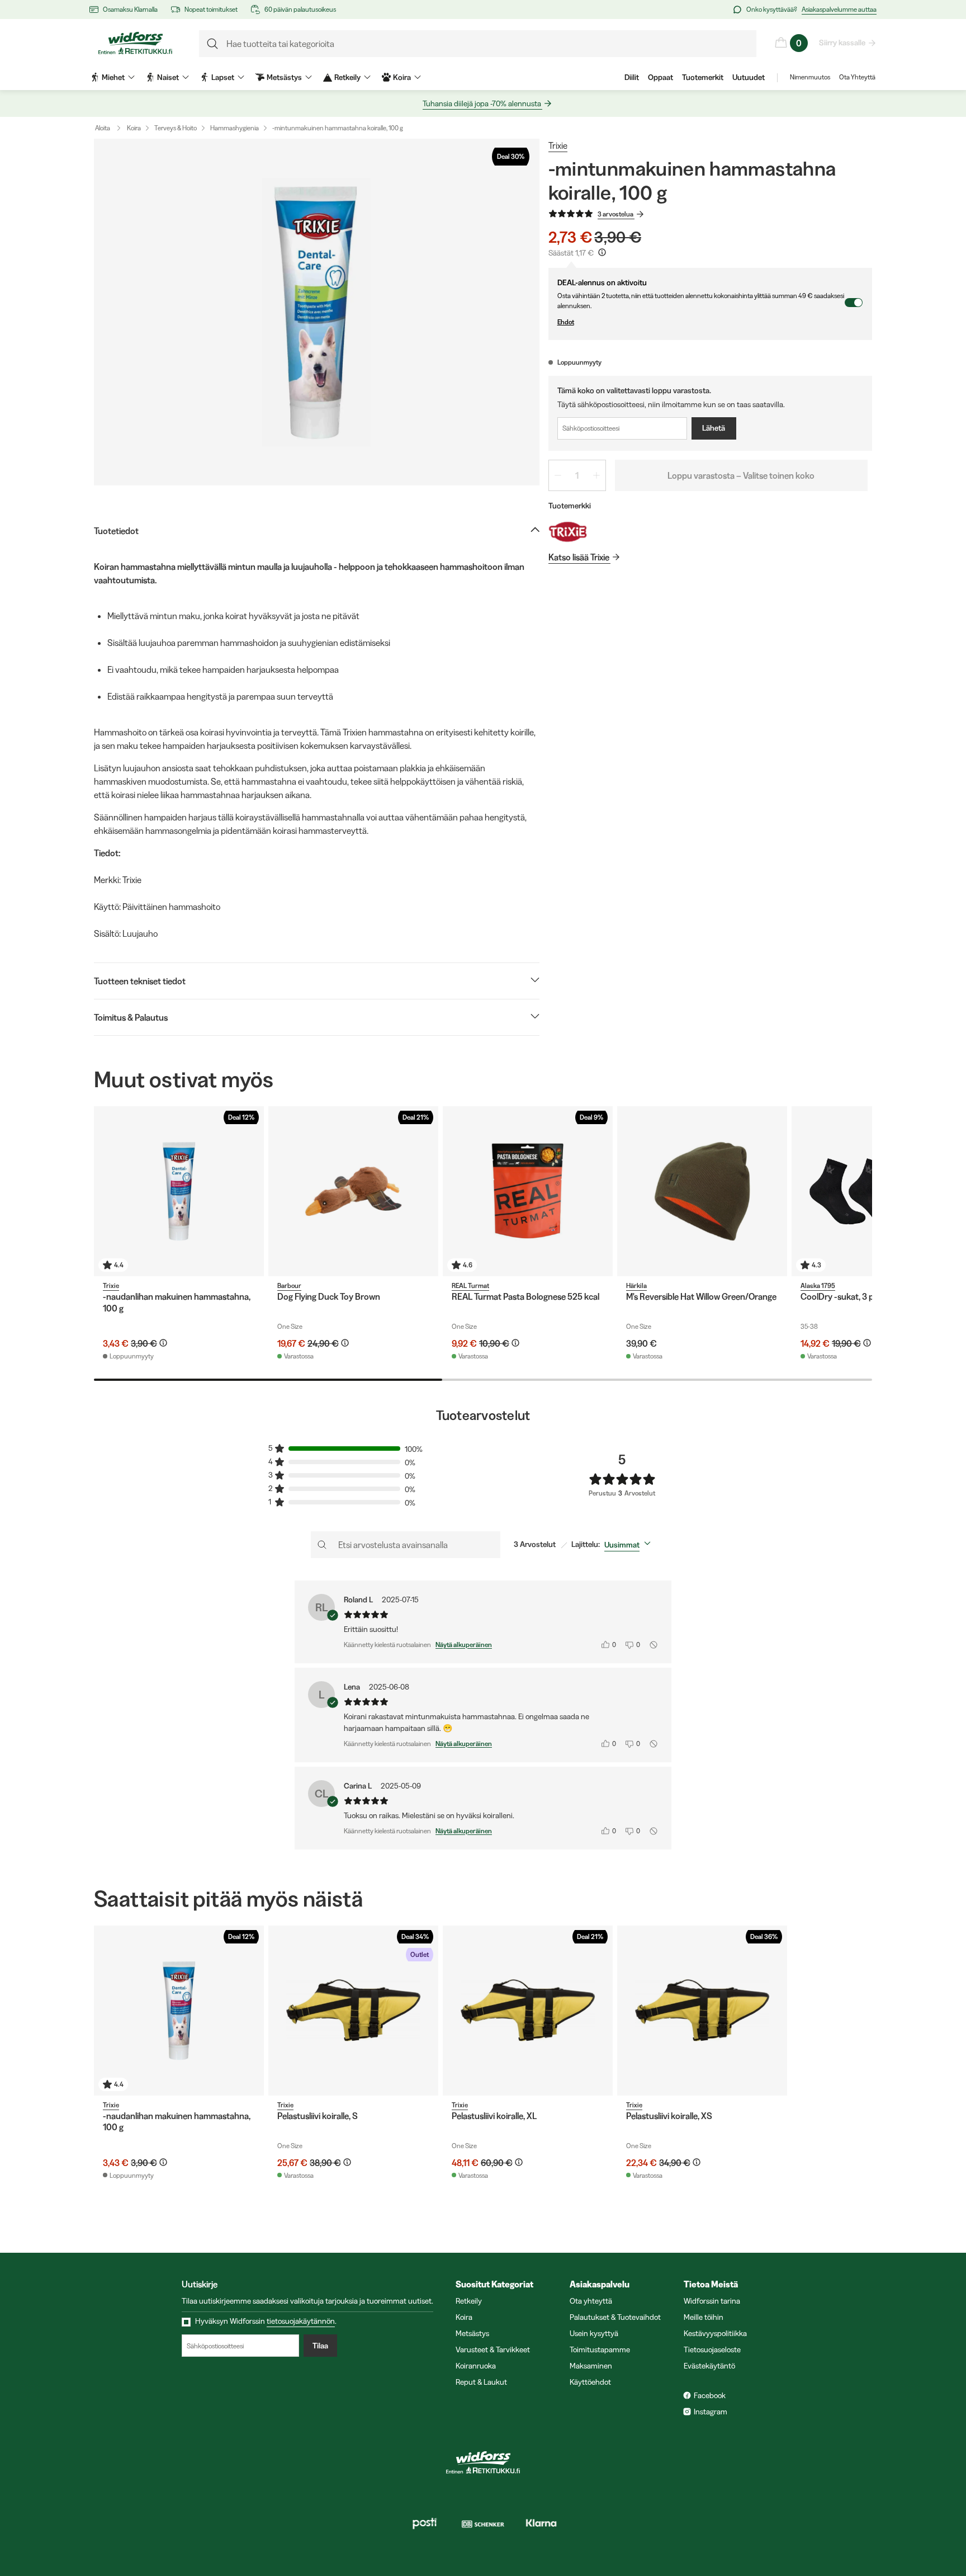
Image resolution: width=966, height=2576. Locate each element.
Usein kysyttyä (594, 2333)
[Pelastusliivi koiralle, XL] (528, 2011)
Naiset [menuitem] (168, 77)
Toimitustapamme (600, 2349)
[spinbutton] (577, 475)
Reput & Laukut (481, 2382)
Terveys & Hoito (176, 128)
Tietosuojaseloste (712, 2349)
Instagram (711, 2412)
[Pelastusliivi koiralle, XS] (702, 2011)
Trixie (558, 145)
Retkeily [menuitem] (347, 77)
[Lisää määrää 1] (596, 475)
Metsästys (472, 2333)
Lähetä (714, 428)
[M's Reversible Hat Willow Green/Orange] (702, 1191)
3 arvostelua (615, 214)
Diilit (632, 77)
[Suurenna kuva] (317, 312)
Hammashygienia (235, 128)
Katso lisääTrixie (579, 557)
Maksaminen (591, 2366)
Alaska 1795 (818, 1285)
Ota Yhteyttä (857, 77)
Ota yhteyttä (591, 2301)
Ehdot (566, 322)
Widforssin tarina (712, 2301)
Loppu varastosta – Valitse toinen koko (741, 475)
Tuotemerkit (703, 77)
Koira (134, 128)
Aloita (103, 128)
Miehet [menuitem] (113, 77)
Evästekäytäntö (709, 2366)
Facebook (710, 2395)
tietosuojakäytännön (301, 2321)
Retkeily (469, 2301)
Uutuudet (749, 77)
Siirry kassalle (842, 43)
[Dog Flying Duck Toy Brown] (353, 1191)
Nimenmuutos (810, 77)
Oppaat (660, 77)
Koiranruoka (476, 2366)
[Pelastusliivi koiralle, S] (353, 2011)
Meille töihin (704, 2317)
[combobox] (630, 1545)
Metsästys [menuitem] (284, 77)
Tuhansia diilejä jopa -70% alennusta (482, 103)
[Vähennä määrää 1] (558, 475)
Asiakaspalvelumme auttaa (839, 9)
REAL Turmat (470, 1285)
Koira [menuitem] (402, 77)
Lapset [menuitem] (223, 77)
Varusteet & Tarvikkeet (493, 2349)
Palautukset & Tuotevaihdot (615, 2317)
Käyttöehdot (590, 2382)
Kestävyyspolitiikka (715, 2333)
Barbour (289, 1285)
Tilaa (320, 2346)
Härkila (636, 1285)
